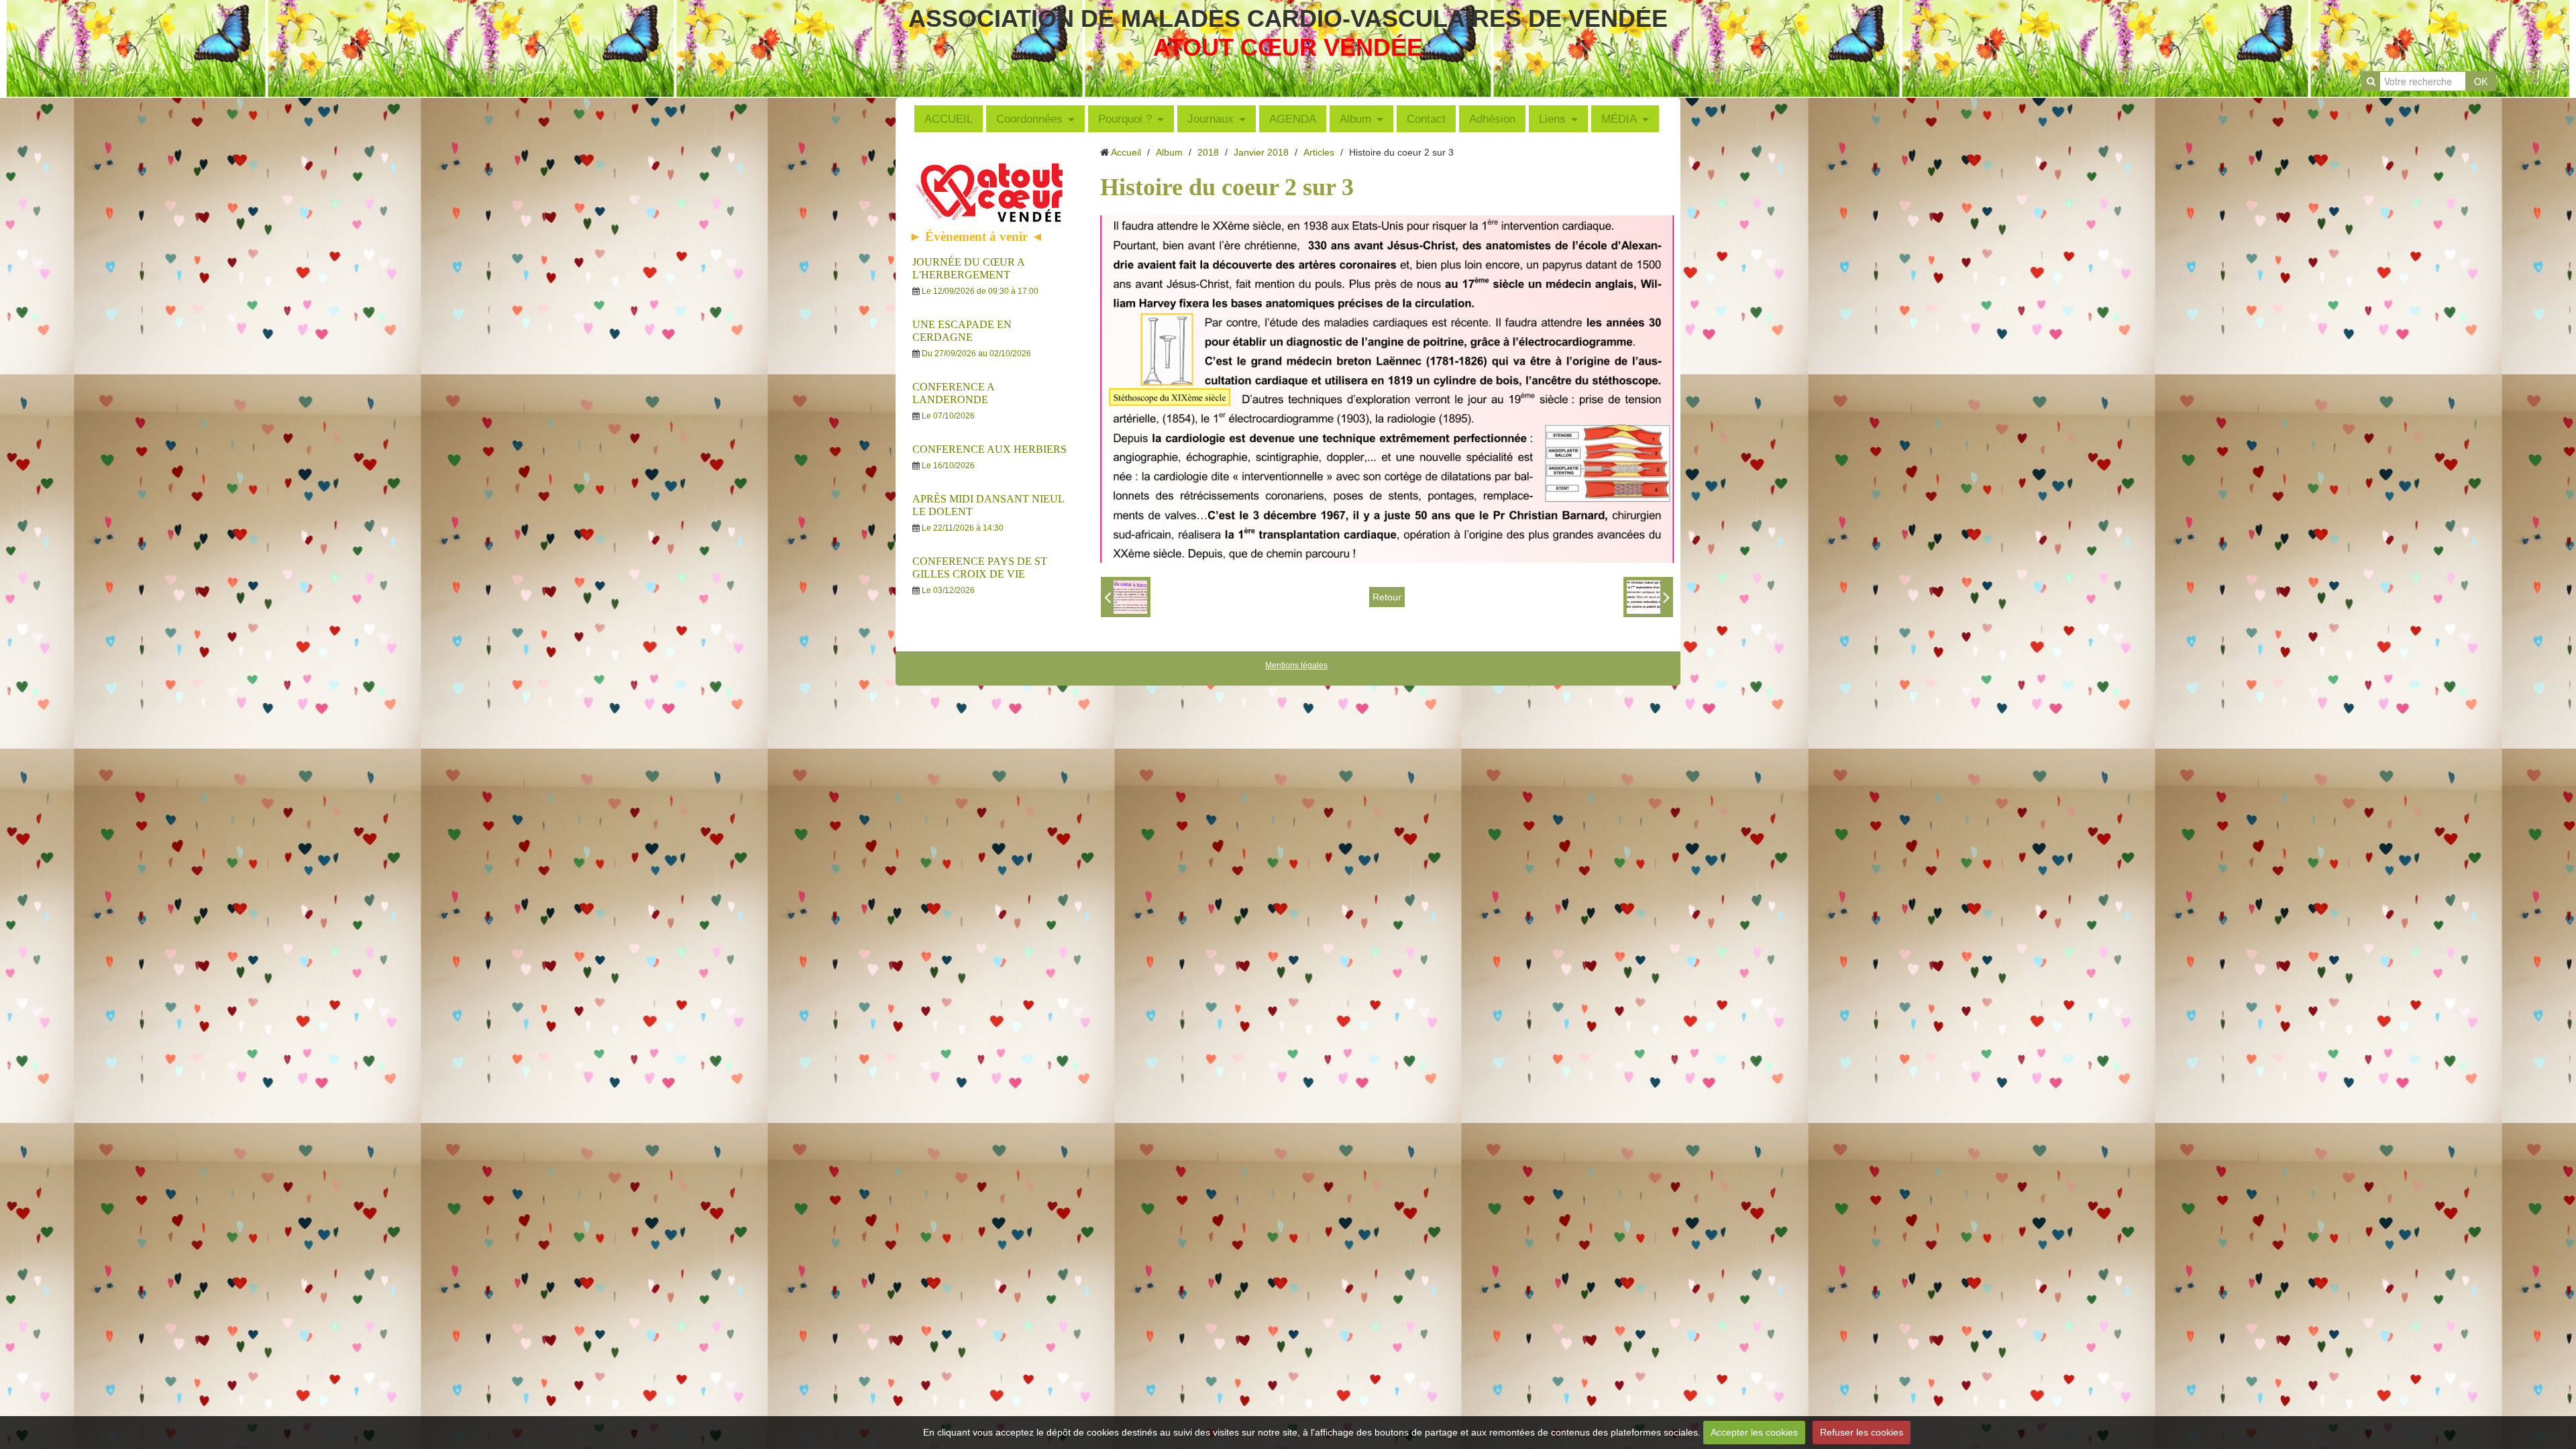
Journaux (1211, 119)
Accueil (1126, 152)
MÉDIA (1619, 119)
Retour (1387, 597)
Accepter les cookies (1754, 1432)
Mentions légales (1296, 665)
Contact (1426, 119)
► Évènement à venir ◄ (976, 236)
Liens (1552, 119)
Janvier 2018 (1261, 152)
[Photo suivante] (1648, 597)
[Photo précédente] (1126, 597)
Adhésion (1492, 119)
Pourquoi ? (1125, 119)
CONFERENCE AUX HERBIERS (989, 449)
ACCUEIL (949, 119)
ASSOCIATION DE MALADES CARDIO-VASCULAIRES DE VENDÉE (1288, 18)
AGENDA (1293, 119)
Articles (1319, 152)
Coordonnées (1029, 119)
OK (2481, 81)
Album (1355, 119)
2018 (1208, 152)
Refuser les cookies (1862, 1432)
